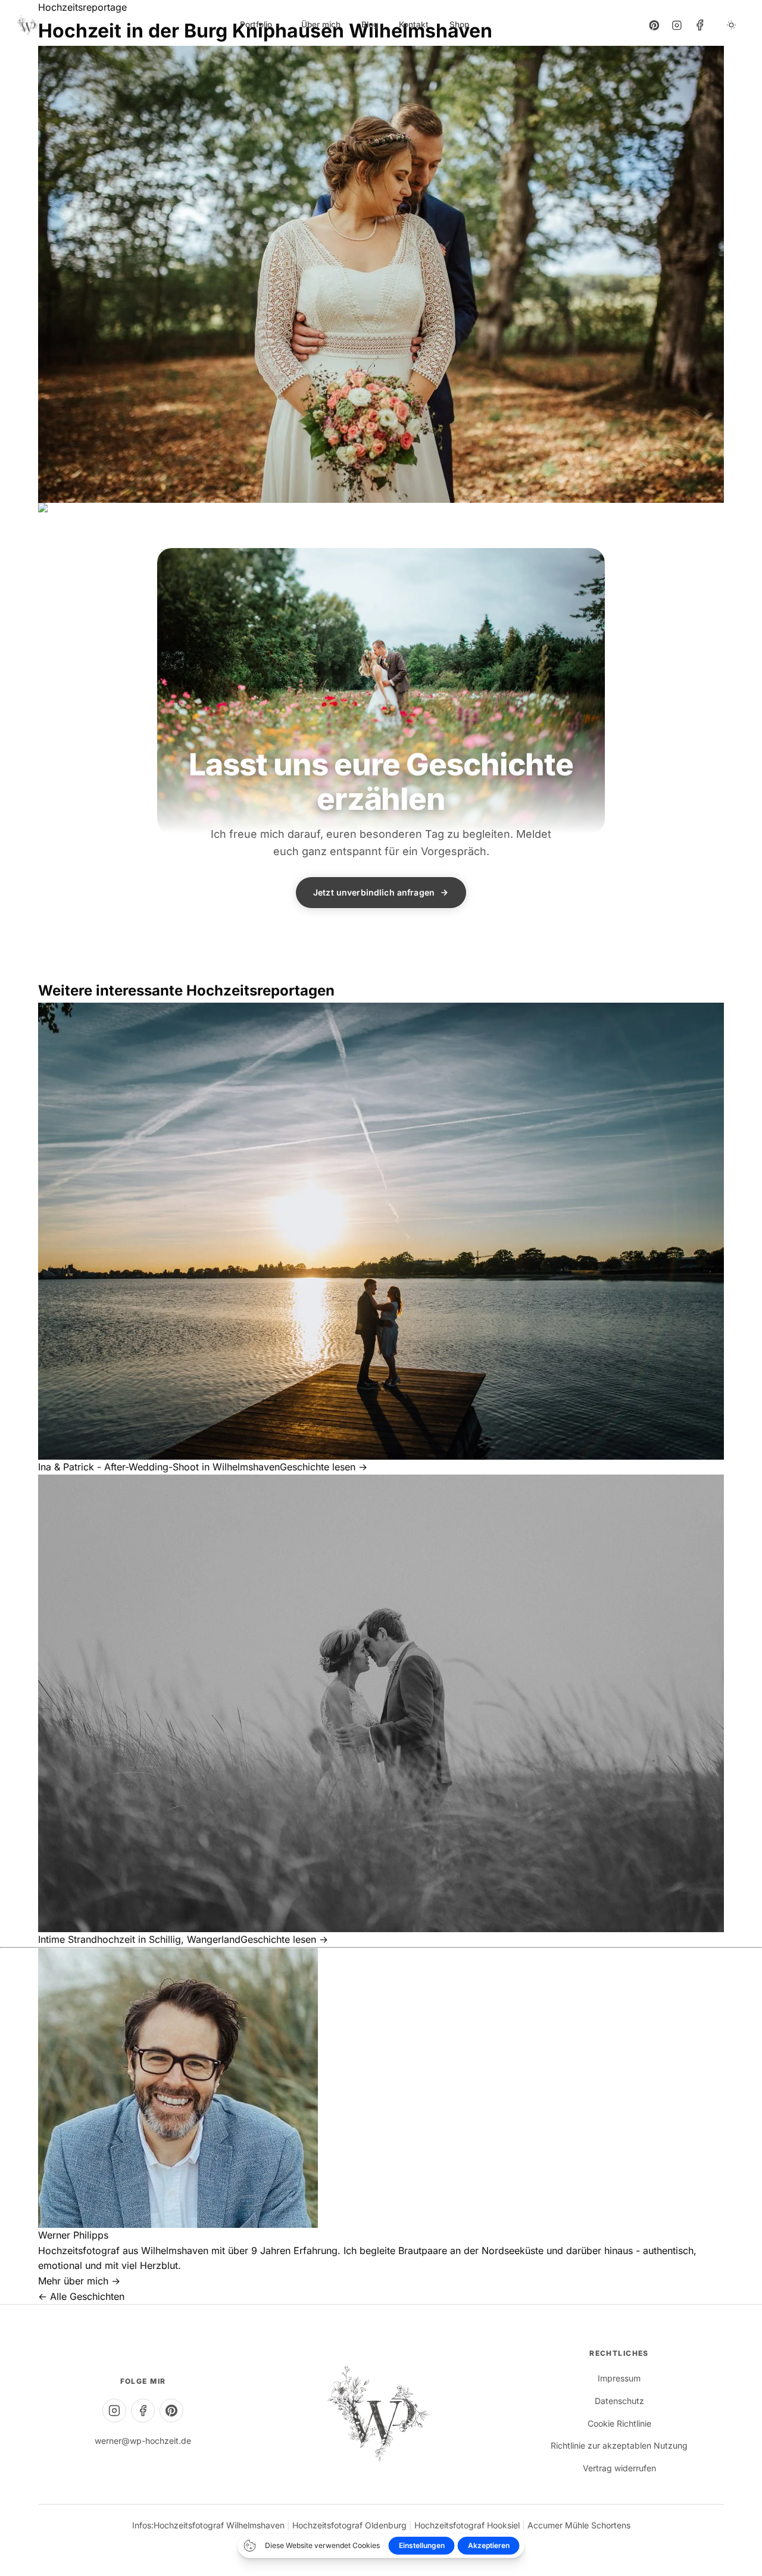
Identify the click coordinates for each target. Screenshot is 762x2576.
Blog (370, 24)
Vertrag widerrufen (619, 2468)
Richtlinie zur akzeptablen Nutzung (619, 2445)
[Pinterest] (654, 25)
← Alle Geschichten (81, 2296)
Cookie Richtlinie (619, 2423)
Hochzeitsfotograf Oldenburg (349, 2525)
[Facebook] (699, 25)
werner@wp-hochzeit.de (143, 2441)
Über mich (321, 24)
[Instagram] (677, 25)
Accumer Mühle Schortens (579, 2525)
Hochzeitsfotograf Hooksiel (467, 2525)
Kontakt (414, 24)
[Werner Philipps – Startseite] (28, 25)
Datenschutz (619, 2401)
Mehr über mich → (79, 2281)
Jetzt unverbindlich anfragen (374, 892)
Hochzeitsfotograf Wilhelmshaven (219, 2525)
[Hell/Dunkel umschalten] (731, 25)
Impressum (619, 2378)
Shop (459, 24)
